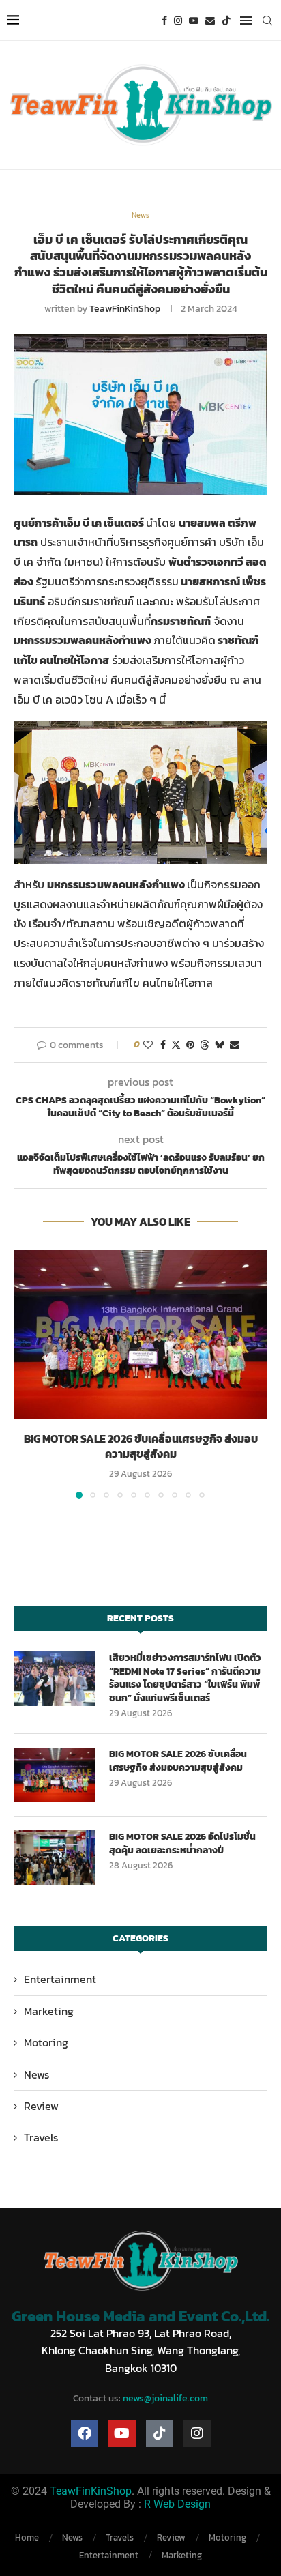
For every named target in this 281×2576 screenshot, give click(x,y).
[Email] (210, 20)
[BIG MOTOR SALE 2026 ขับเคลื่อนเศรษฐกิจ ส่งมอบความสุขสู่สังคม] (140, 1335)
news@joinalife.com (165, 2398)
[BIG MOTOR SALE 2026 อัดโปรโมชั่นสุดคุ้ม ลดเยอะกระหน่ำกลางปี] (55, 1857)
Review (41, 2106)
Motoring (46, 2042)
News (36, 2074)
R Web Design (177, 2504)
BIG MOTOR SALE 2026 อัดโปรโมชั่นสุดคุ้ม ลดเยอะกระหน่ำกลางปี (182, 1843)
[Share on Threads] (205, 1045)
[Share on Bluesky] (220, 1045)
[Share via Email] (235, 1045)
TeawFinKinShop (125, 309)
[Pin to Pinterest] (190, 1045)
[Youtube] (194, 20)
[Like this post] (148, 1045)
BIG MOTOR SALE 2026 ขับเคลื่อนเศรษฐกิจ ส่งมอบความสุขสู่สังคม (141, 1446)
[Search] (267, 20)
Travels (41, 2137)
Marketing (49, 2011)
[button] (25, 1374)
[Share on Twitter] (176, 1045)
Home (27, 2537)
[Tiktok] (226, 20)
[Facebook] (164, 20)
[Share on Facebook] (163, 1045)
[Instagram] (178, 20)
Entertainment (60, 1979)
